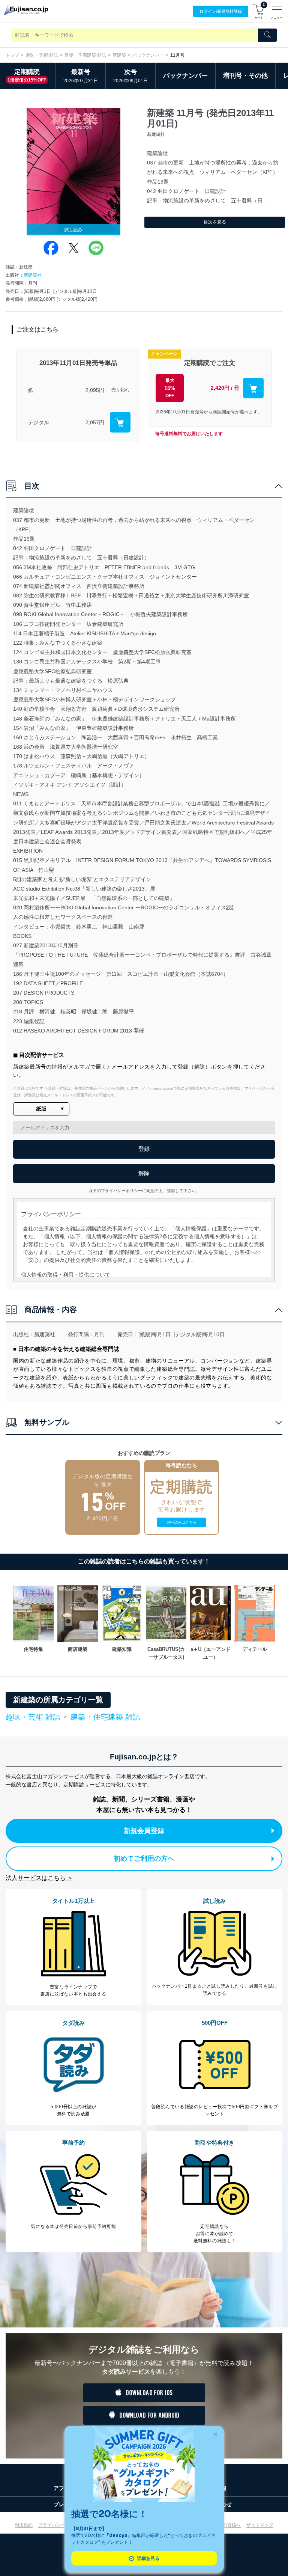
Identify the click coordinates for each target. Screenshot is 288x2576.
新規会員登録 (144, 1831)
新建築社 (33, 275)
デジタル (39, 422)
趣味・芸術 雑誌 (42, 55)
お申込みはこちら (181, 1522)
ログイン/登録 (221, 11)
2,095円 (95, 390)
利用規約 (24, 2525)
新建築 (119, 55)
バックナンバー (148, 55)
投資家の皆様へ (225, 2525)
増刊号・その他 (245, 76)
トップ (12, 55)
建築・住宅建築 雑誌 (85, 55)
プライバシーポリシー (61, 2525)
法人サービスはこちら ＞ (39, 1878)
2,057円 (95, 422)
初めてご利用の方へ (144, 1859)
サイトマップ (260, 2525)
